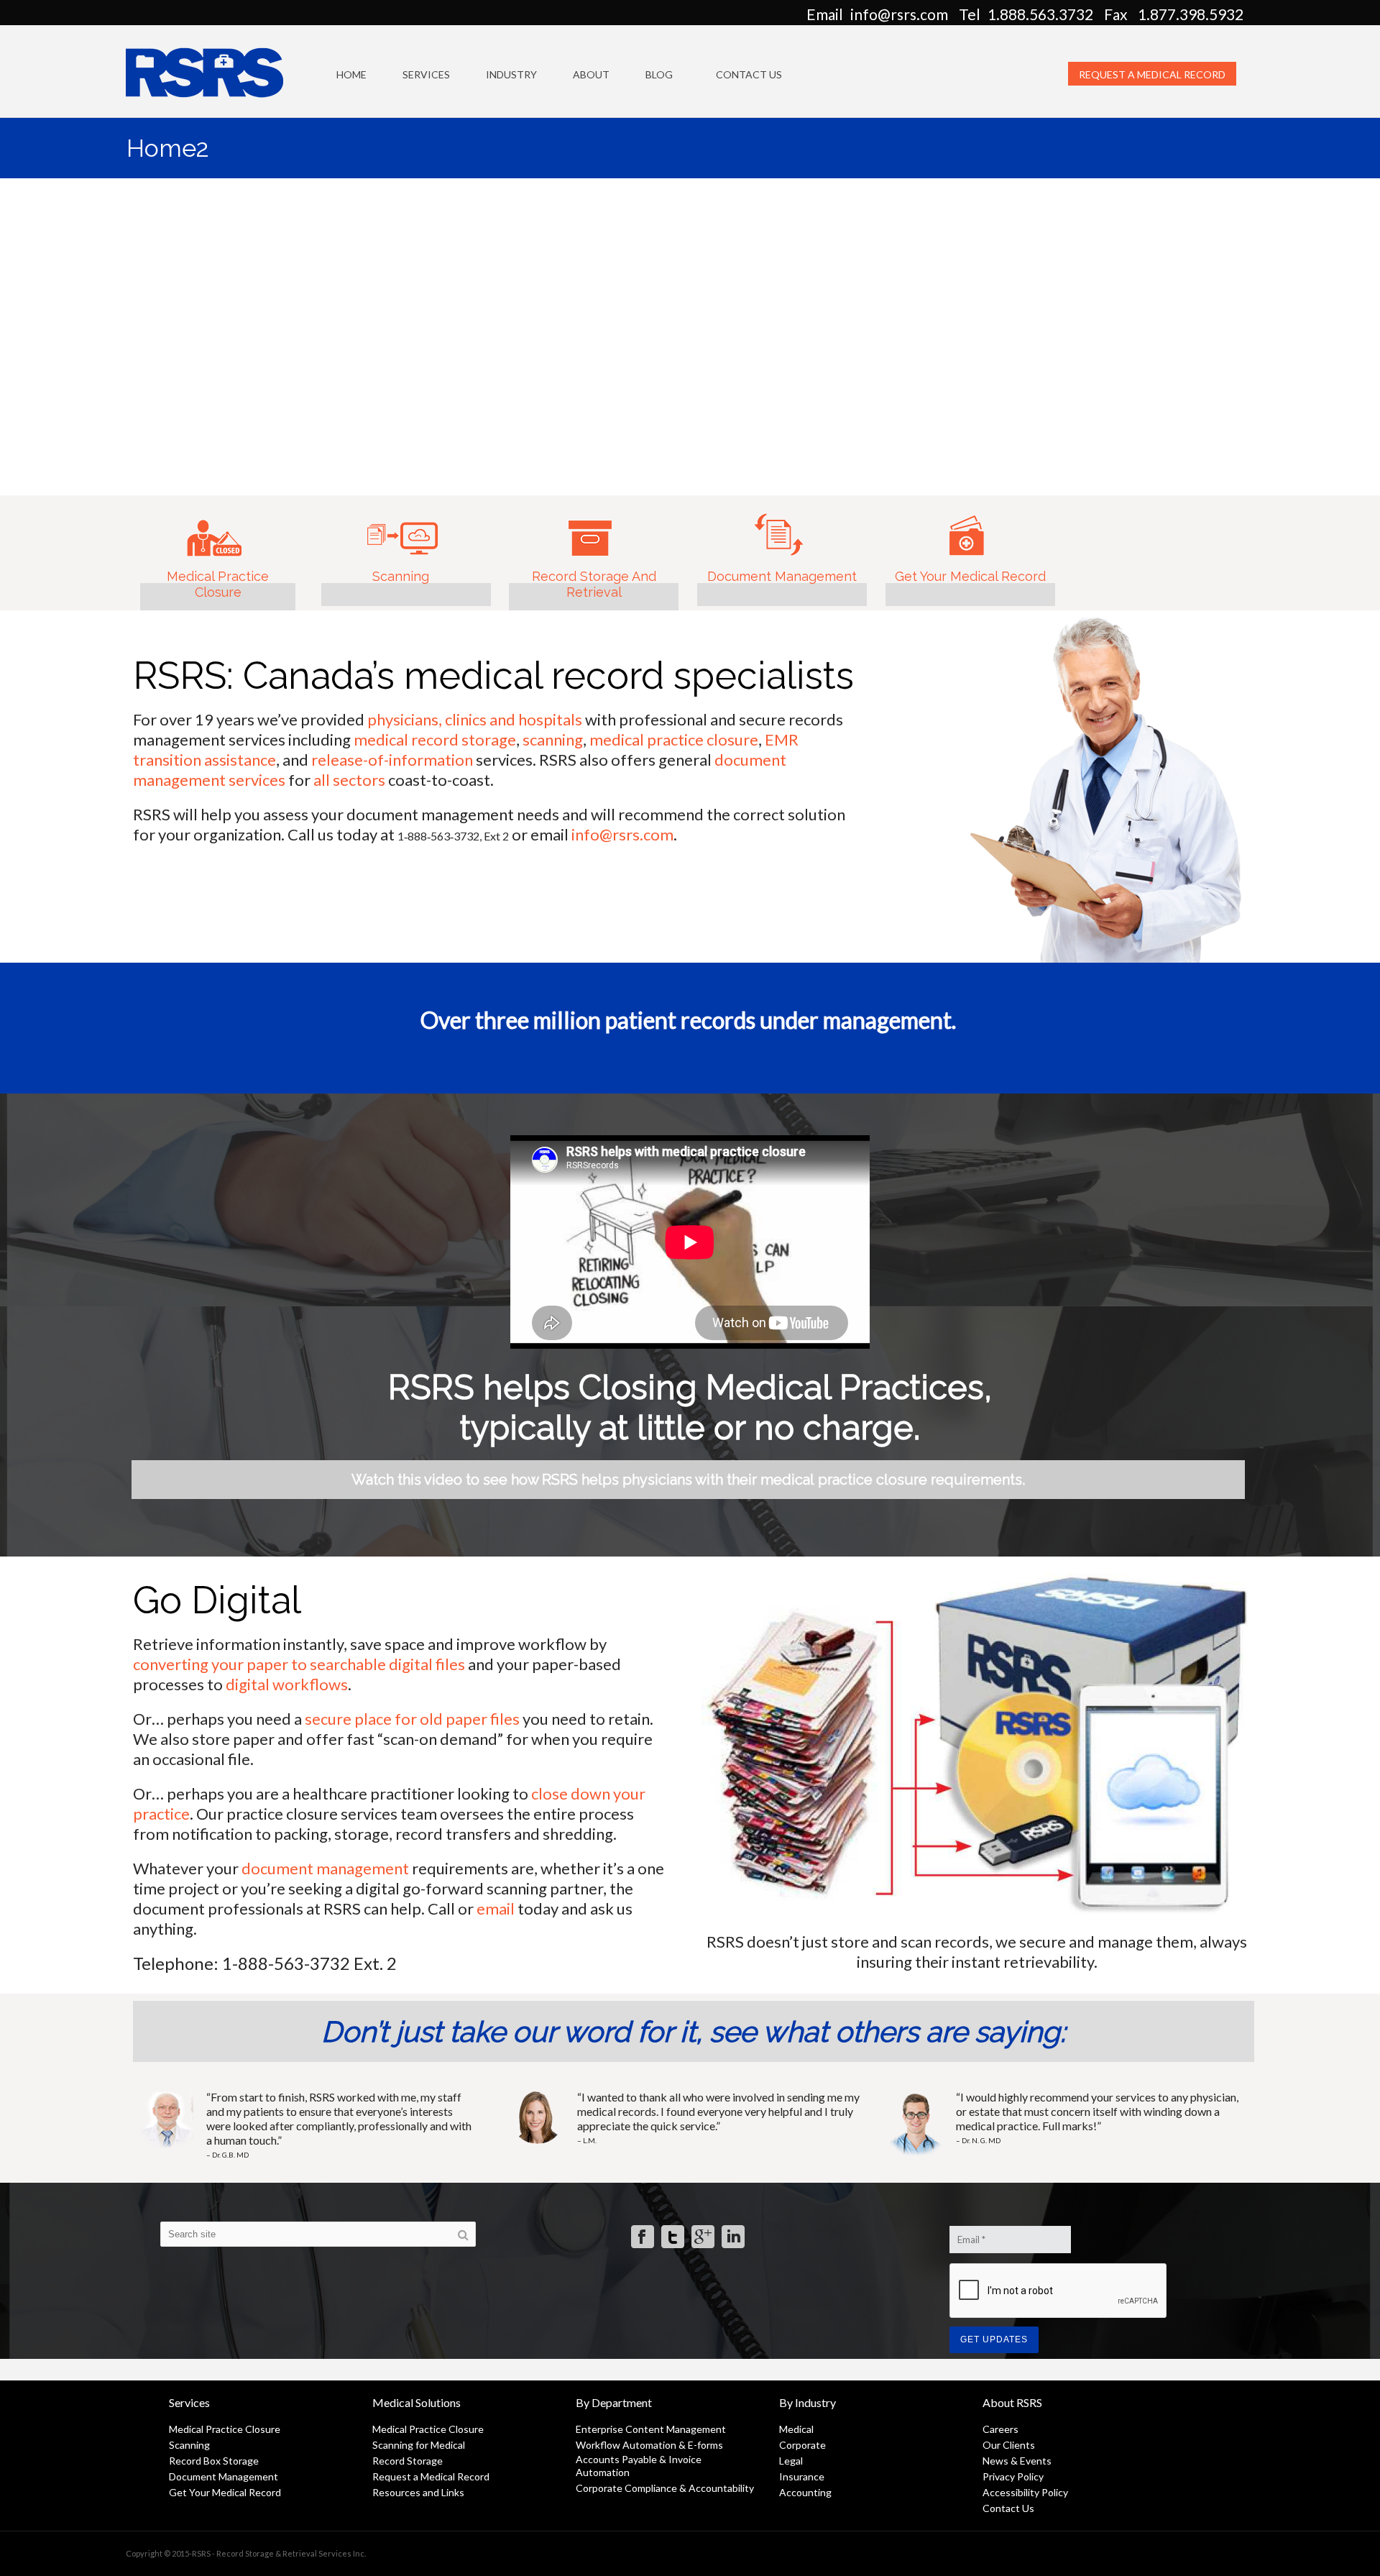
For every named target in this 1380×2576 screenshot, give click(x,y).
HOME (351, 74)
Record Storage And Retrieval (590, 550)
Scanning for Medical (419, 2445)
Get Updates (994, 2339)
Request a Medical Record (1152, 74)
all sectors (349, 780)
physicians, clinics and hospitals (475, 719)
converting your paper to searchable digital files (299, 1664)
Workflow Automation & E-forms (649, 2445)
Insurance (802, 2476)
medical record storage (435, 739)
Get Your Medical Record (966, 544)
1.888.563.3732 (1040, 14)
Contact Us (749, 74)
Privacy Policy (1013, 2476)
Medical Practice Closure (214, 548)
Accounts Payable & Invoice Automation (639, 2466)
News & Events (1017, 2461)
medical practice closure (674, 739)
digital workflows (287, 1684)
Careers (1000, 2429)
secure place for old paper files (414, 1719)
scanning (553, 739)
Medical (796, 2429)
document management (327, 1868)
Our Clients (1009, 2445)
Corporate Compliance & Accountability (665, 2488)
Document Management (778, 543)
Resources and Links (418, 2492)
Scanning (402, 530)
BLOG (659, 74)
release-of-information (392, 760)
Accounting (805, 2492)
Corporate (802, 2445)
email (496, 1908)
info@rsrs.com (899, 14)
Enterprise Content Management (651, 2429)
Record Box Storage (214, 2461)
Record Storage (408, 2461)
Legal (791, 2461)
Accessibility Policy (1025, 2492)
